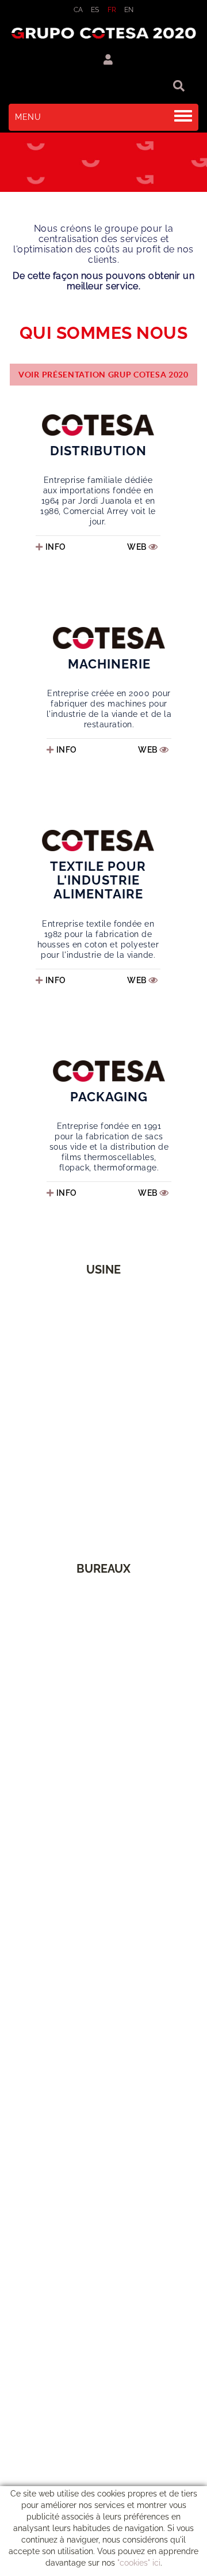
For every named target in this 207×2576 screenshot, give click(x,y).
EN (129, 10)
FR (112, 10)
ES (95, 10)
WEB (138, 547)
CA (78, 10)
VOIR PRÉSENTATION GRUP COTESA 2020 (103, 375)
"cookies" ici (139, 2563)
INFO (56, 547)
